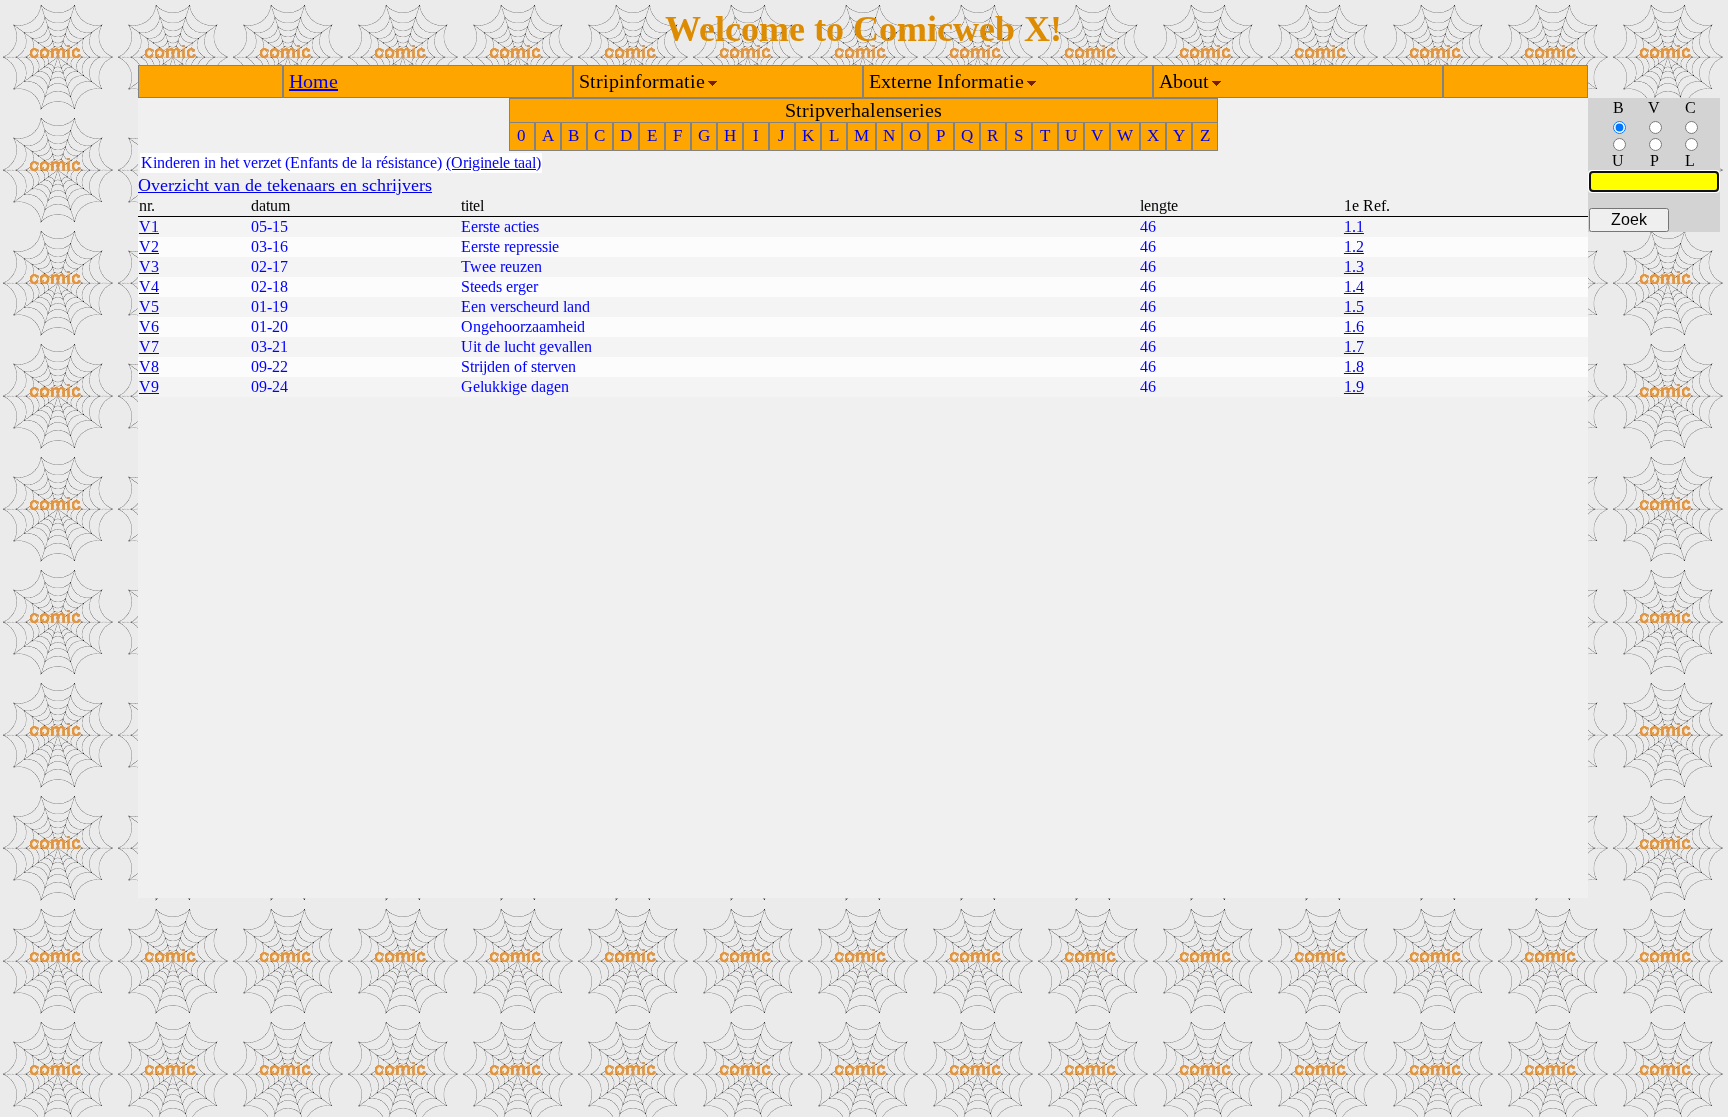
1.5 (1354, 306)
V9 (149, 386)
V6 (149, 326)
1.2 (1354, 246)
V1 (149, 226)
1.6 (1354, 326)
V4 (149, 286)
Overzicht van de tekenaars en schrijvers (285, 185)
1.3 (1354, 266)
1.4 (1354, 286)
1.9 (1354, 386)
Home (313, 81)
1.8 (1354, 366)
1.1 (1354, 226)
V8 (149, 366)
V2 (149, 246)
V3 (149, 266)
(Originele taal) (493, 162)
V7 (149, 346)
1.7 (1354, 346)
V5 (149, 306)
